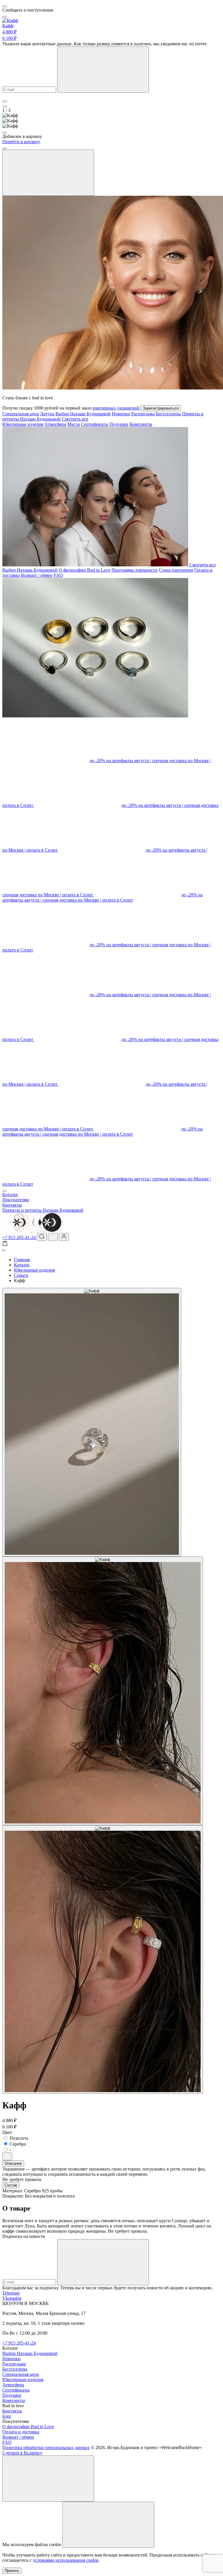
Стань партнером (176, 570)
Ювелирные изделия (23, 424)
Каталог (10, 1194)
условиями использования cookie (66, 2560)
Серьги (21, 1275)
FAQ (58, 575)
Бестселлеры (168, 414)
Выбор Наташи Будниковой (83, 414)
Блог (7, 2416)
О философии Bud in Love (84, 570)
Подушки (119, 424)
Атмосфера (55, 424)
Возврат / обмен (37, 575)
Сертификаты (95, 424)
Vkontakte (12, 2298)
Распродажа (143, 414)
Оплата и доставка (21, 2432)
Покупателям (16, 1200)
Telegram (11, 2293)
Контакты (12, 1205)
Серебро (18, 2144)
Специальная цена (21, 414)
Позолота (19, 2138)
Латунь (47, 414)
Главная (22, 1260)
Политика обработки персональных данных (46, 2447)
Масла (74, 424)
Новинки (121, 414)
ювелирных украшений (117, 408)
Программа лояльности (135, 570)
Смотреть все (75, 419)
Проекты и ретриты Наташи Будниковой (43, 1210)
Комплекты (141, 424)
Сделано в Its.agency (22, 2453)
